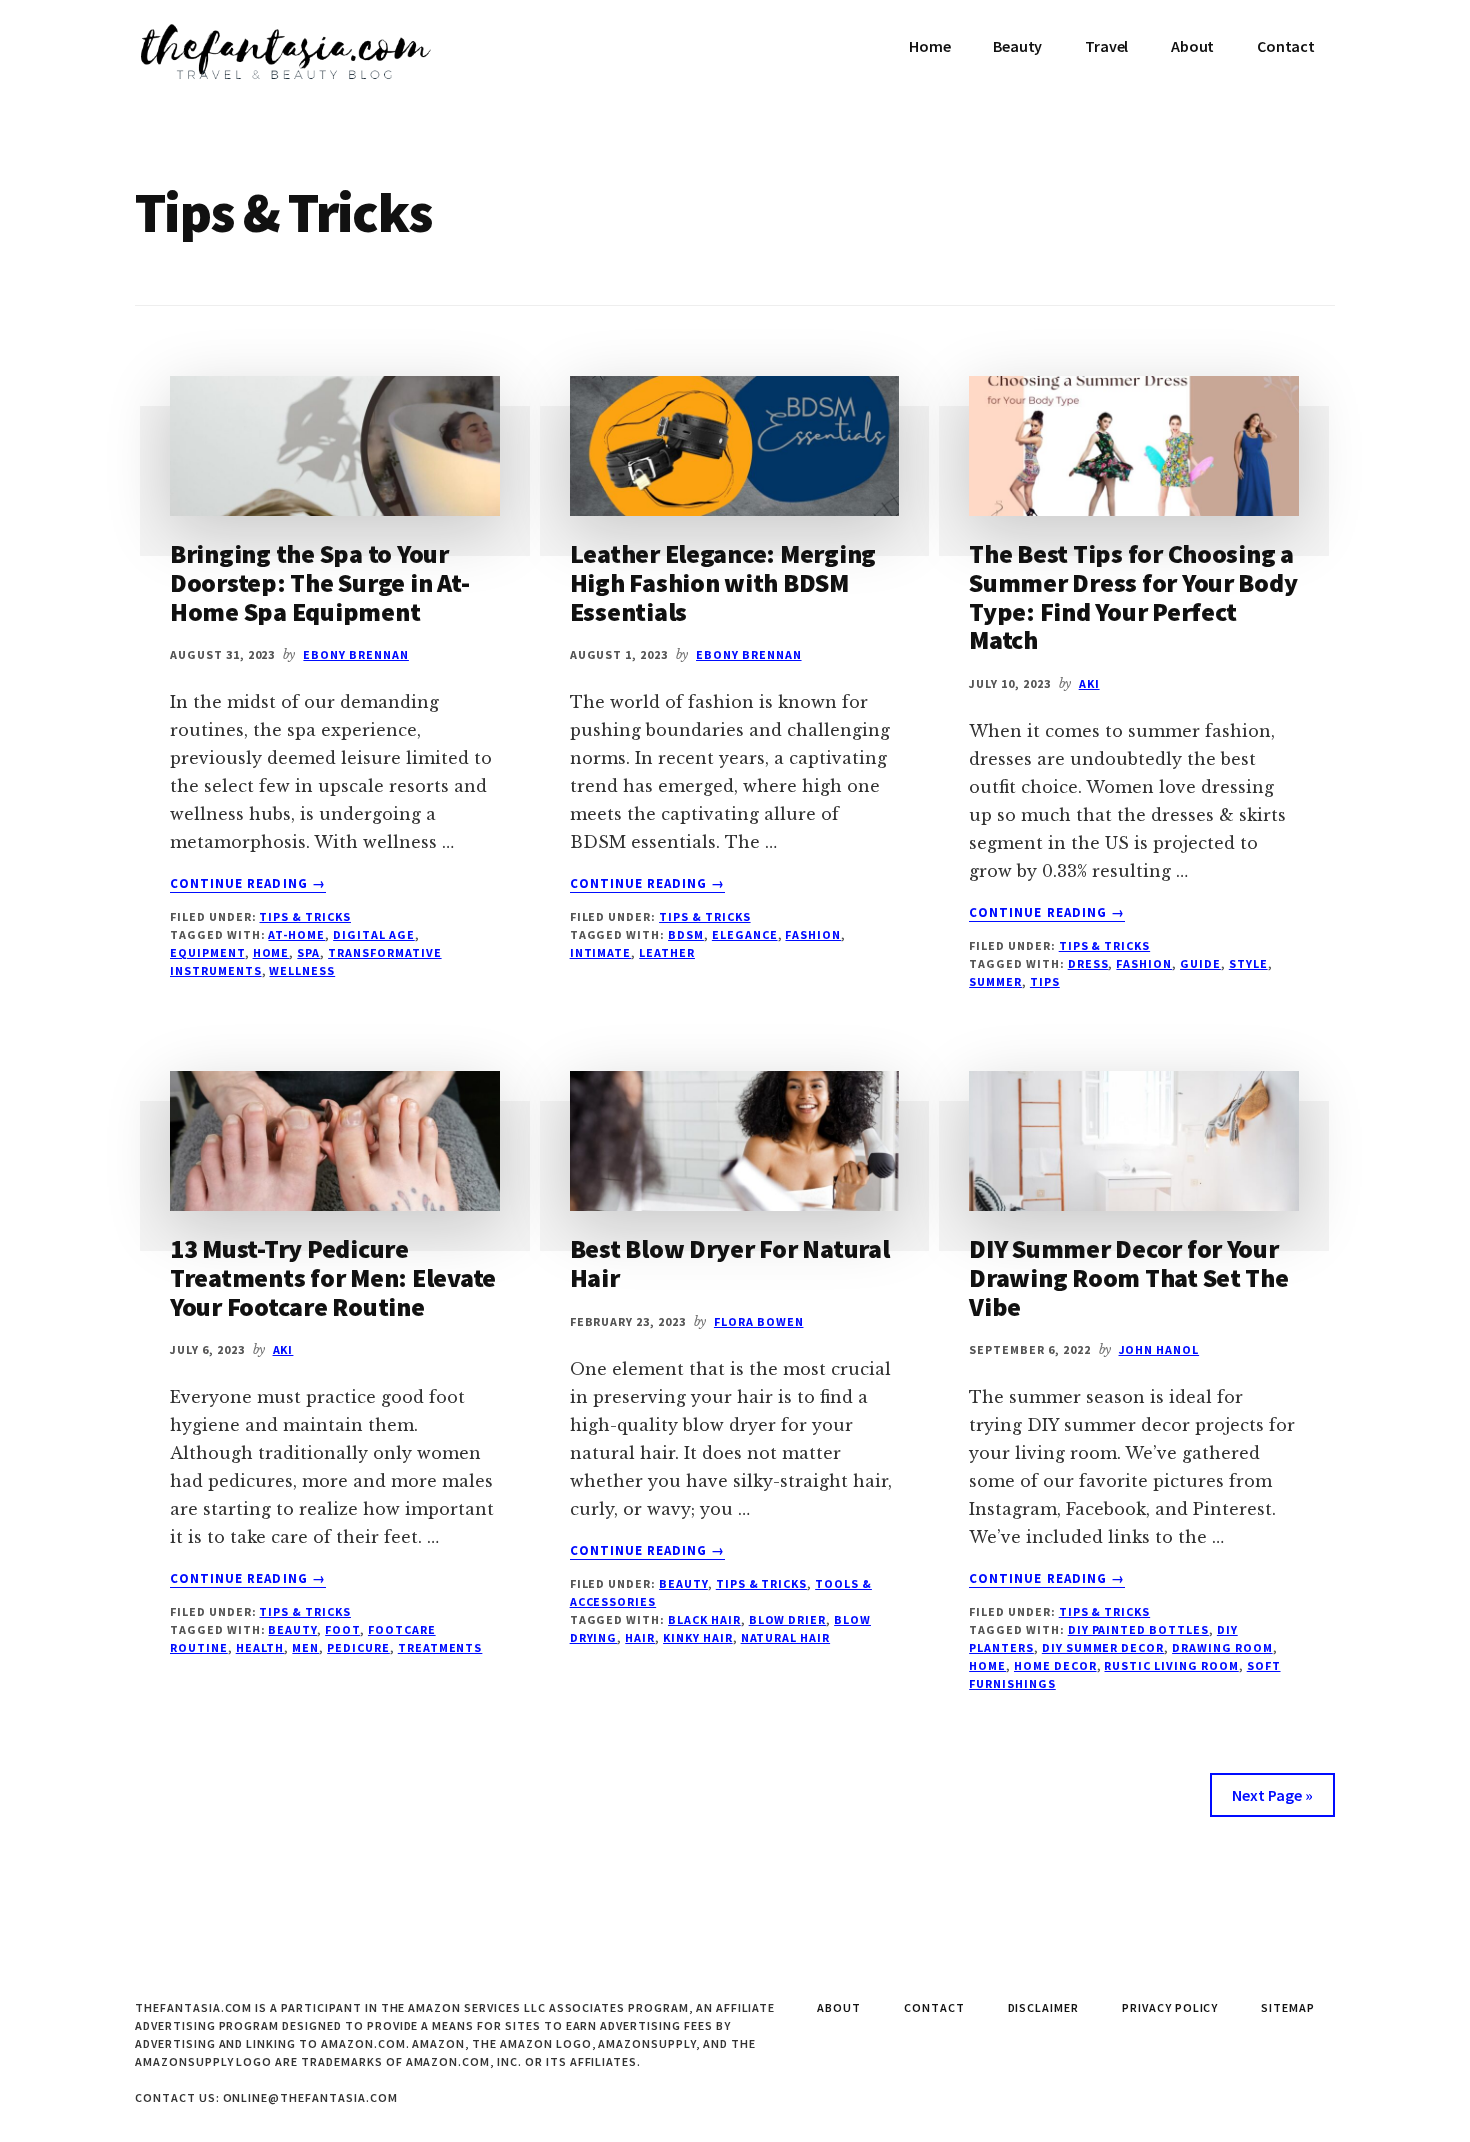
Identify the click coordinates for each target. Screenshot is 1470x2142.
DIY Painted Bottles (1138, 1629)
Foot (342, 1629)
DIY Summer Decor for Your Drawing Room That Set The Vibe (1129, 1277)
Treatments (440, 1647)
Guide (1200, 963)
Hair (640, 1637)
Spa (308, 952)
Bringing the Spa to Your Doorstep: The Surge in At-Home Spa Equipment (319, 582)
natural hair (786, 1637)
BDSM (686, 934)
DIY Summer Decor (1103, 1647)
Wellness (302, 970)
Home (271, 952)
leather (667, 952)
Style (1248, 963)
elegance (745, 934)
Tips (1045, 981)
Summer (995, 981)
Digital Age (374, 934)
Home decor (1055, 1665)
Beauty (292, 1629)
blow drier (788, 1619)
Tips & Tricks (304, 916)
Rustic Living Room (1171, 1665)
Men (305, 1647)
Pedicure (358, 1647)
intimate (601, 952)
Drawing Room (1222, 1647)
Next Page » (1272, 1795)
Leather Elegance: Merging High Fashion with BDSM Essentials (723, 582)
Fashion (813, 934)
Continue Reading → (248, 884)
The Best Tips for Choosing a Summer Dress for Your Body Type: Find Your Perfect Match (1133, 596)
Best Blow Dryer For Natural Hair (730, 1263)
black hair (704, 1619)
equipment (207, 952)
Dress (1088, 963)
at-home (296, 934)
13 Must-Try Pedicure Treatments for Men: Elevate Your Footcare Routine (333, 1277)
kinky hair (698, 1637)
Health (260, 1647)
